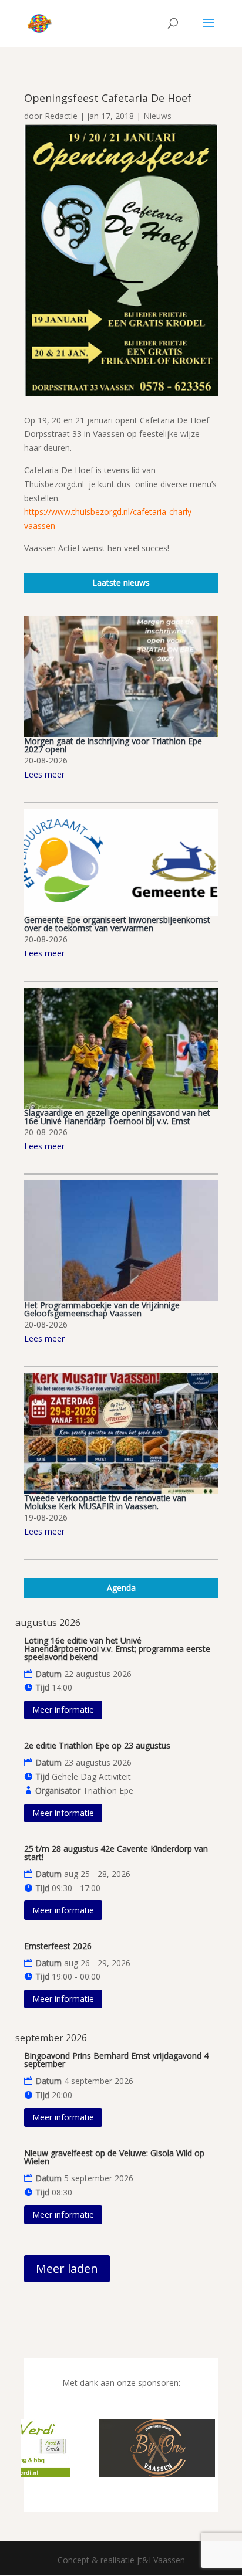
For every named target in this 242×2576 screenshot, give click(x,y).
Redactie (61, 116)
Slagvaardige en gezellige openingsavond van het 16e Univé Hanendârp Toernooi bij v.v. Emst (117, 1117)
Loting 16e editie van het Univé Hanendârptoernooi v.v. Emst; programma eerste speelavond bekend (117, 1649)
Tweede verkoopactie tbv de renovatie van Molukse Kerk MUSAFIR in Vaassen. (105, 1502)
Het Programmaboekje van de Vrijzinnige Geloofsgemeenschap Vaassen (102, 1309)
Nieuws (157, 116)
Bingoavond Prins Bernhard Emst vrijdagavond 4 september (116, 2060)
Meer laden (67, 2268)
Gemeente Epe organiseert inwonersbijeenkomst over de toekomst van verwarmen (117, 924)
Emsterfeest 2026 (58, 1946)
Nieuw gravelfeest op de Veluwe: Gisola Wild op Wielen (114, 2157)
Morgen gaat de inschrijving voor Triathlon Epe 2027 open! (113, 745)
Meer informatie (63, 1710)
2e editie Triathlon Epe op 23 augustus (97, 1745)
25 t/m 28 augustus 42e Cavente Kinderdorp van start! (116, 1853)
